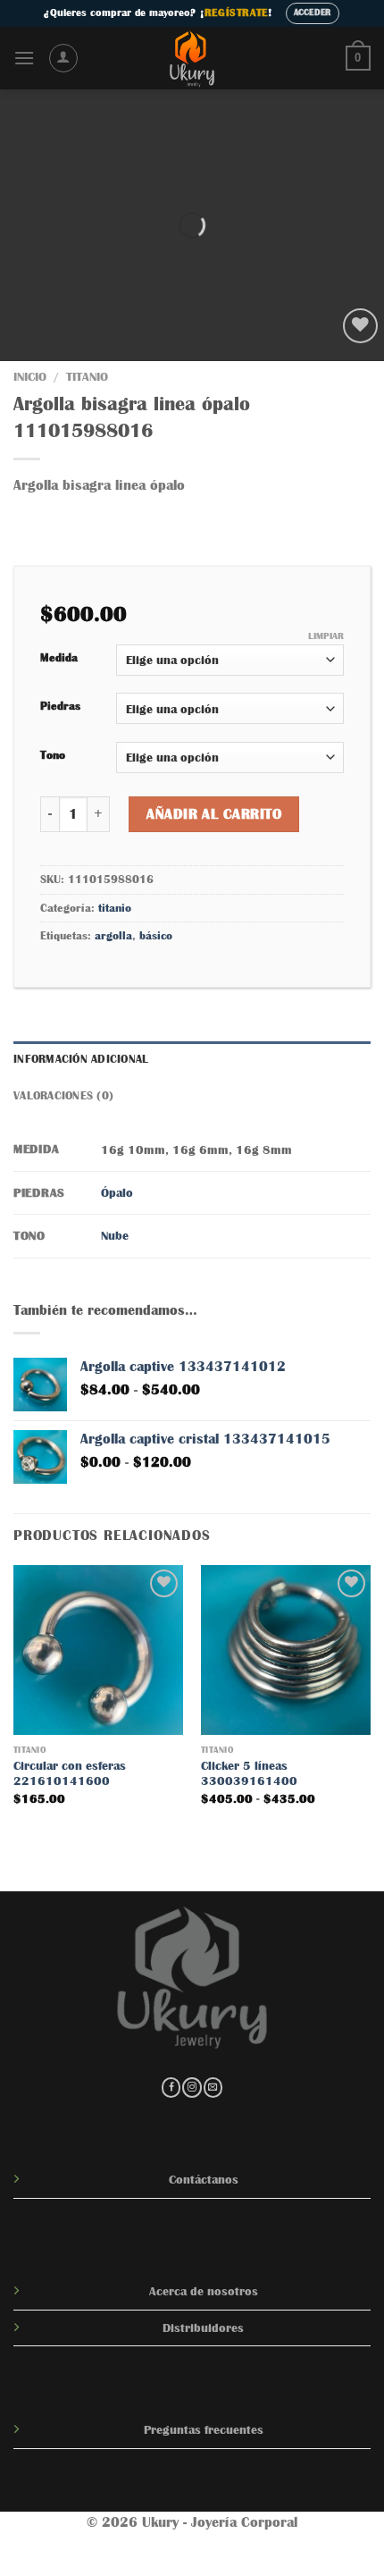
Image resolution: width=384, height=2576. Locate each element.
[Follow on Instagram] (192, 2088)
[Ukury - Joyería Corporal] (192, 58)
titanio (87, 377)
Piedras (60, 706)
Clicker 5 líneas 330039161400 (249, 1774)
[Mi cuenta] (63, 58)
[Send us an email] (213, 2088)
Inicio (30, 377)
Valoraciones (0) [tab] (63, 1095)
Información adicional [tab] (81, 1059)
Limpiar (326, 636)
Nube (115, 1235)
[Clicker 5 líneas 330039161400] (286, 1650)
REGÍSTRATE (236, 13)
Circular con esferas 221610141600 (70, 1774)
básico (156, 935)
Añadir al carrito (214, 814)
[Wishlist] (360, 326)
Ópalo (117, 1192)
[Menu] (24, 58)
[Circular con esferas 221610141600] (98, 1650)
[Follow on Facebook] (171, 2088)
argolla (113, 935)
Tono (53, 755)
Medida (59, 657)
